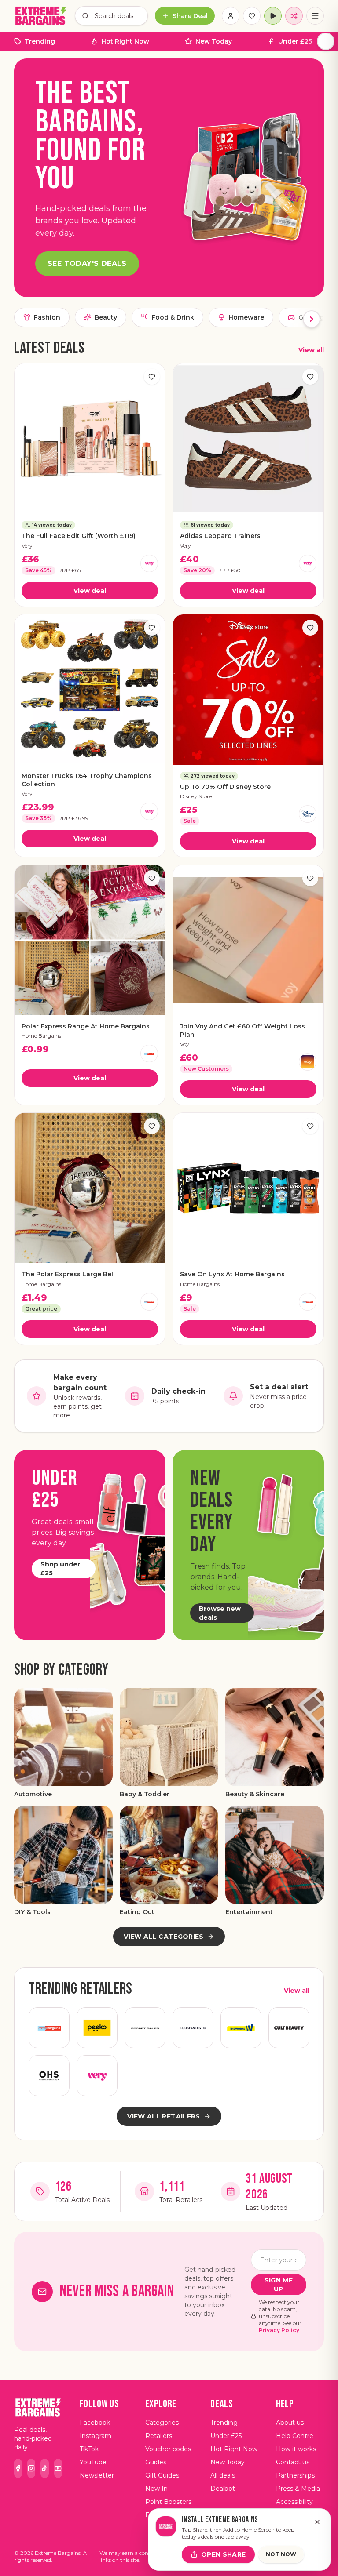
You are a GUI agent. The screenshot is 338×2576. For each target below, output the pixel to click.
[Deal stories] (273, 16)
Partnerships (295, 2475)
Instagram (96, 2436)
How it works (296, 2449)
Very (27, 546)
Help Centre (295, 2436)
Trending (40, 41)
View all (311, 350)
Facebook (95, 2423)
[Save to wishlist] (152, 377)
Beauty (106, 317)
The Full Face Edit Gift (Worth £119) (79, 536)
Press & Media (298, 2489)
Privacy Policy (279, 2330)
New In (156, 2489)
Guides (156, 2462)
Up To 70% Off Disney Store (225, 787)
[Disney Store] (308, 814)
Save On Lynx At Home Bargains (232, 1274)
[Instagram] (31, 2468)
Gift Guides (162, 2475)
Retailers (159, 2436)
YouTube (93, 2462)
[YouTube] (58, 2468)
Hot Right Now (125, 41)
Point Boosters (168, 2502)
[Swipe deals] (294, 16)
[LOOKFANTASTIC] (193, 2028)
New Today (214, 41)
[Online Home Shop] (49, 2076)
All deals (223, 2475)
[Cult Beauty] (289, 2028)
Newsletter (97, 2475)
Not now (281, 2554)
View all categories (164, 1937)
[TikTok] (44, 2468)
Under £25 (295, 41)
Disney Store (196, 796)
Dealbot (223, 2489)
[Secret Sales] (145, 2028)
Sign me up (279, 2285)
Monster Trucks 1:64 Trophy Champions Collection (87, 780)
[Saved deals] (252, 16)
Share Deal (190, 16)
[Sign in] (231, 16)
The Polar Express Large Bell (68, 1274)
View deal (90, 591)
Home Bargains (41, 1036)
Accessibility (294, 2502)
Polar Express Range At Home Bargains (86, 1026)
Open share (224, 2554)
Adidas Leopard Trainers (220, 536)
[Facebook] (18, 2468)
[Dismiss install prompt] (317, 2522)
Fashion (47, 317)
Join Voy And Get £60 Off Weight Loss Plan (242, 1030)
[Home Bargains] (149, 1054)
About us (290, 2423)
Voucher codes (168, 2449)
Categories (162, 2423)
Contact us (293, 2462)
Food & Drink (173, 317)
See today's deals (87, 263)
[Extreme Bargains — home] (41, 16)
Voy (185, 1044)
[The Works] (241, 2028)
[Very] (149, 563)
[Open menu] (315, 16)
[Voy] (308, 1062)
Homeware (246, 317)
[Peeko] (97, 2028)
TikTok (89, 2449)
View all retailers (163, 2116)
